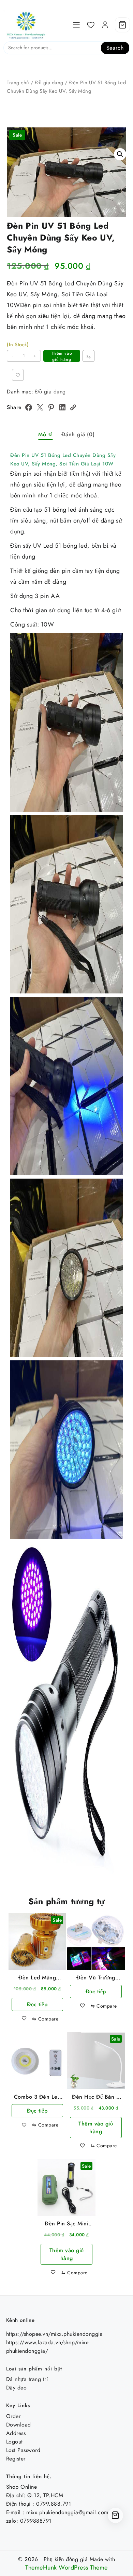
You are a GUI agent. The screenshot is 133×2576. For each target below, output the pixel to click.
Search (115, 48)
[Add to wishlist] (18, 375)
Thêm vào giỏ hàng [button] (96, 2128)
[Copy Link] (73, 407)
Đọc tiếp (37, 2004)
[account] (105, 25)
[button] (120, 154)
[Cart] (122, 25)
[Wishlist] (91, 25)
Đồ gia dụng (49, 83)
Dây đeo (17, 2388)
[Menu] (76, 25)
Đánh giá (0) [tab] (78, 434)
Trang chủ (18, 83)
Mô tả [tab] (45, 434)
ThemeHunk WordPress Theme (66, 2568)
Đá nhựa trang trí (27, 2379)
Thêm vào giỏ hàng (62, 356)
